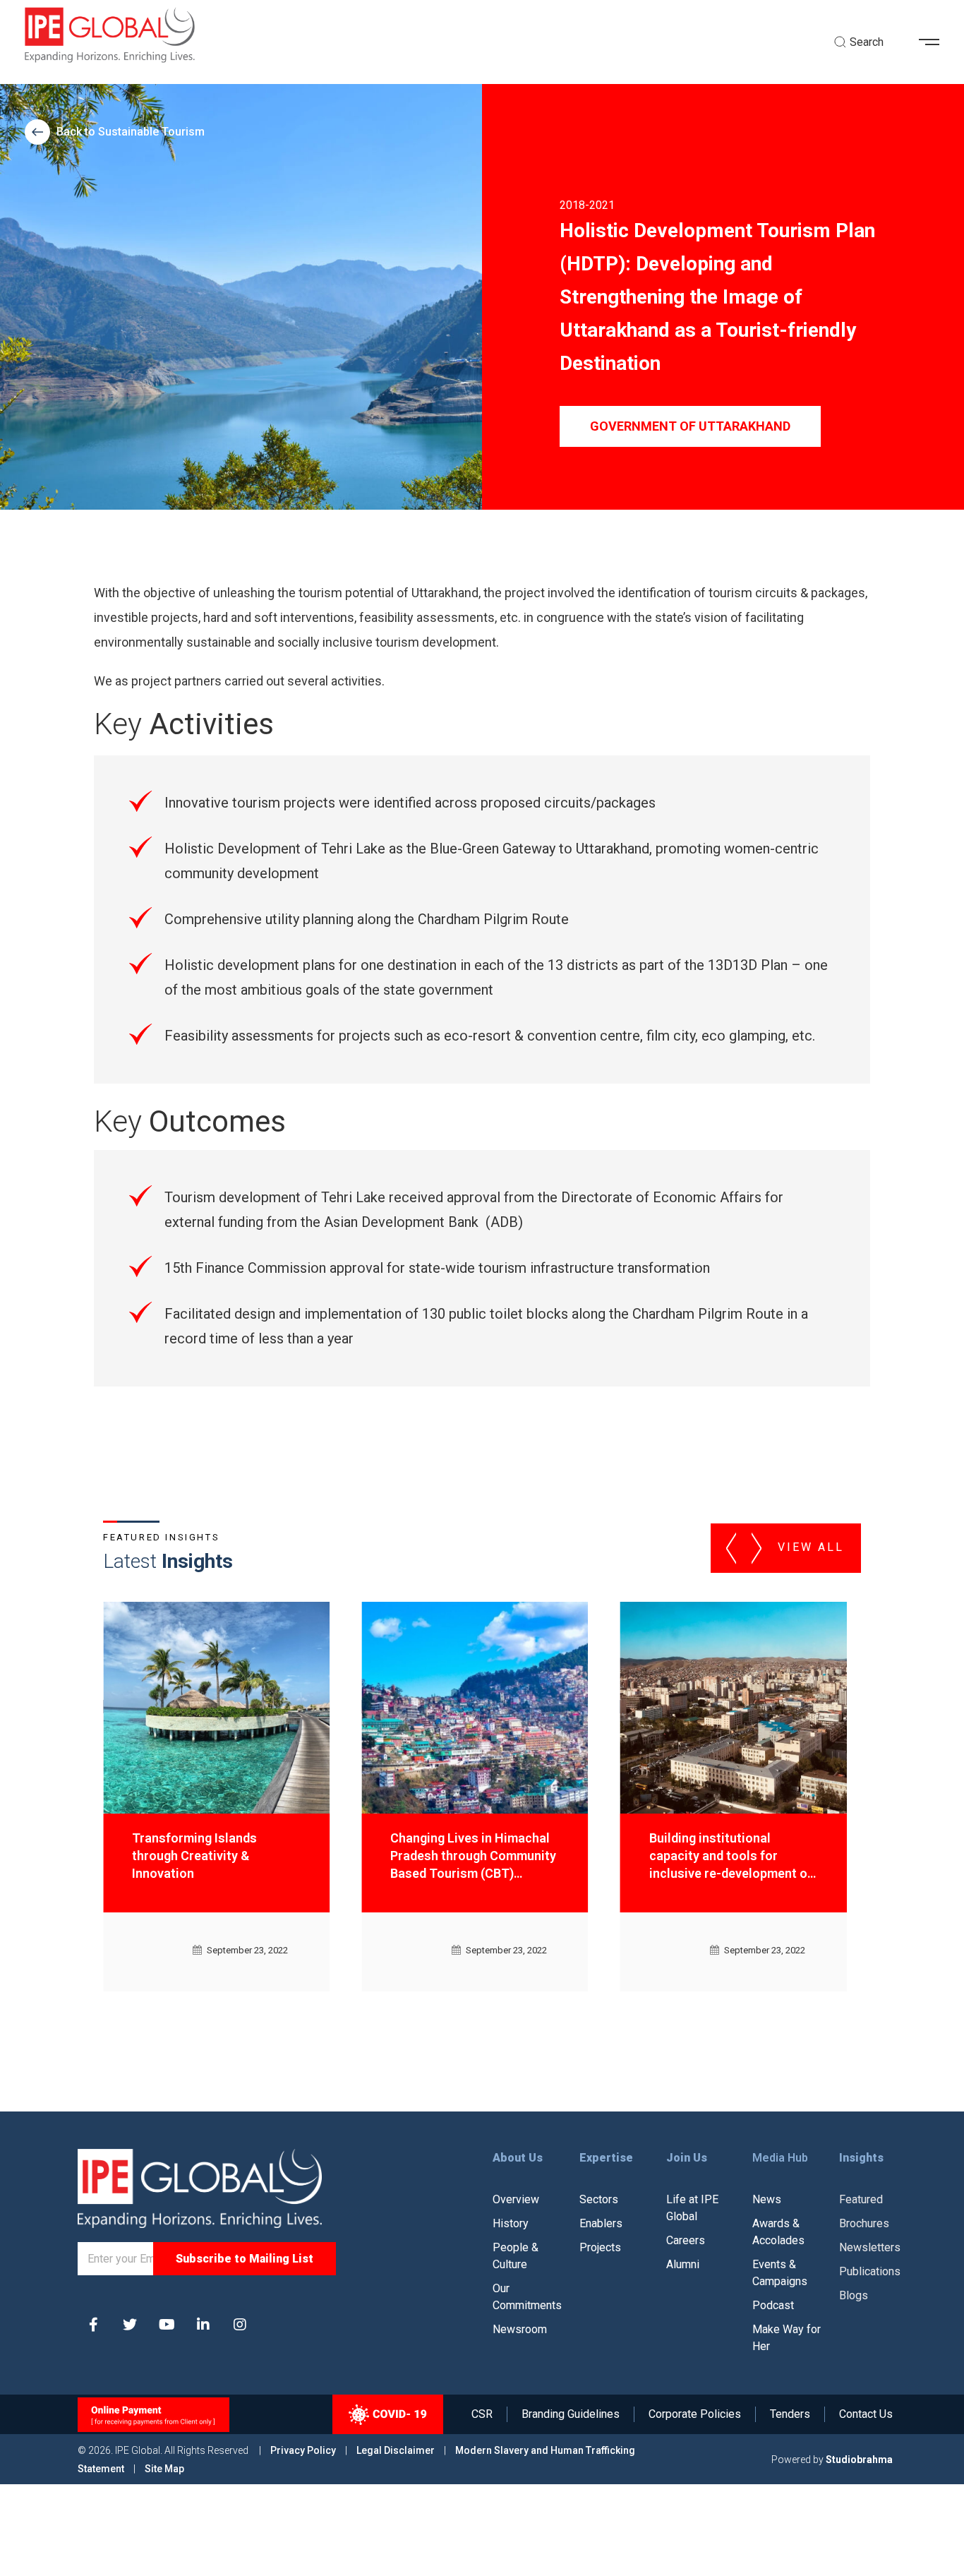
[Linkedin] (203, 2325)
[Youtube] (167, 2325)
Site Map (164, 2469)
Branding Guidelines (571, 2414)
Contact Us (866, 2414)
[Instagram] (240, 2325)
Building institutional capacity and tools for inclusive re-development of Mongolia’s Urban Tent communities (472, 1856)
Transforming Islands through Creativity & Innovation (712, 1856)
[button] (934, 42)
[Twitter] (130, 2325)
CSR (482, 2414)
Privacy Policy (304, 2450)
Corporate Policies (695, 2414)
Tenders (790, 2414)
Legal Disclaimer (396, 2450)
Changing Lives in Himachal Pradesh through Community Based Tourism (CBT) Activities (215, 1856)
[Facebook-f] (93, 2325)
